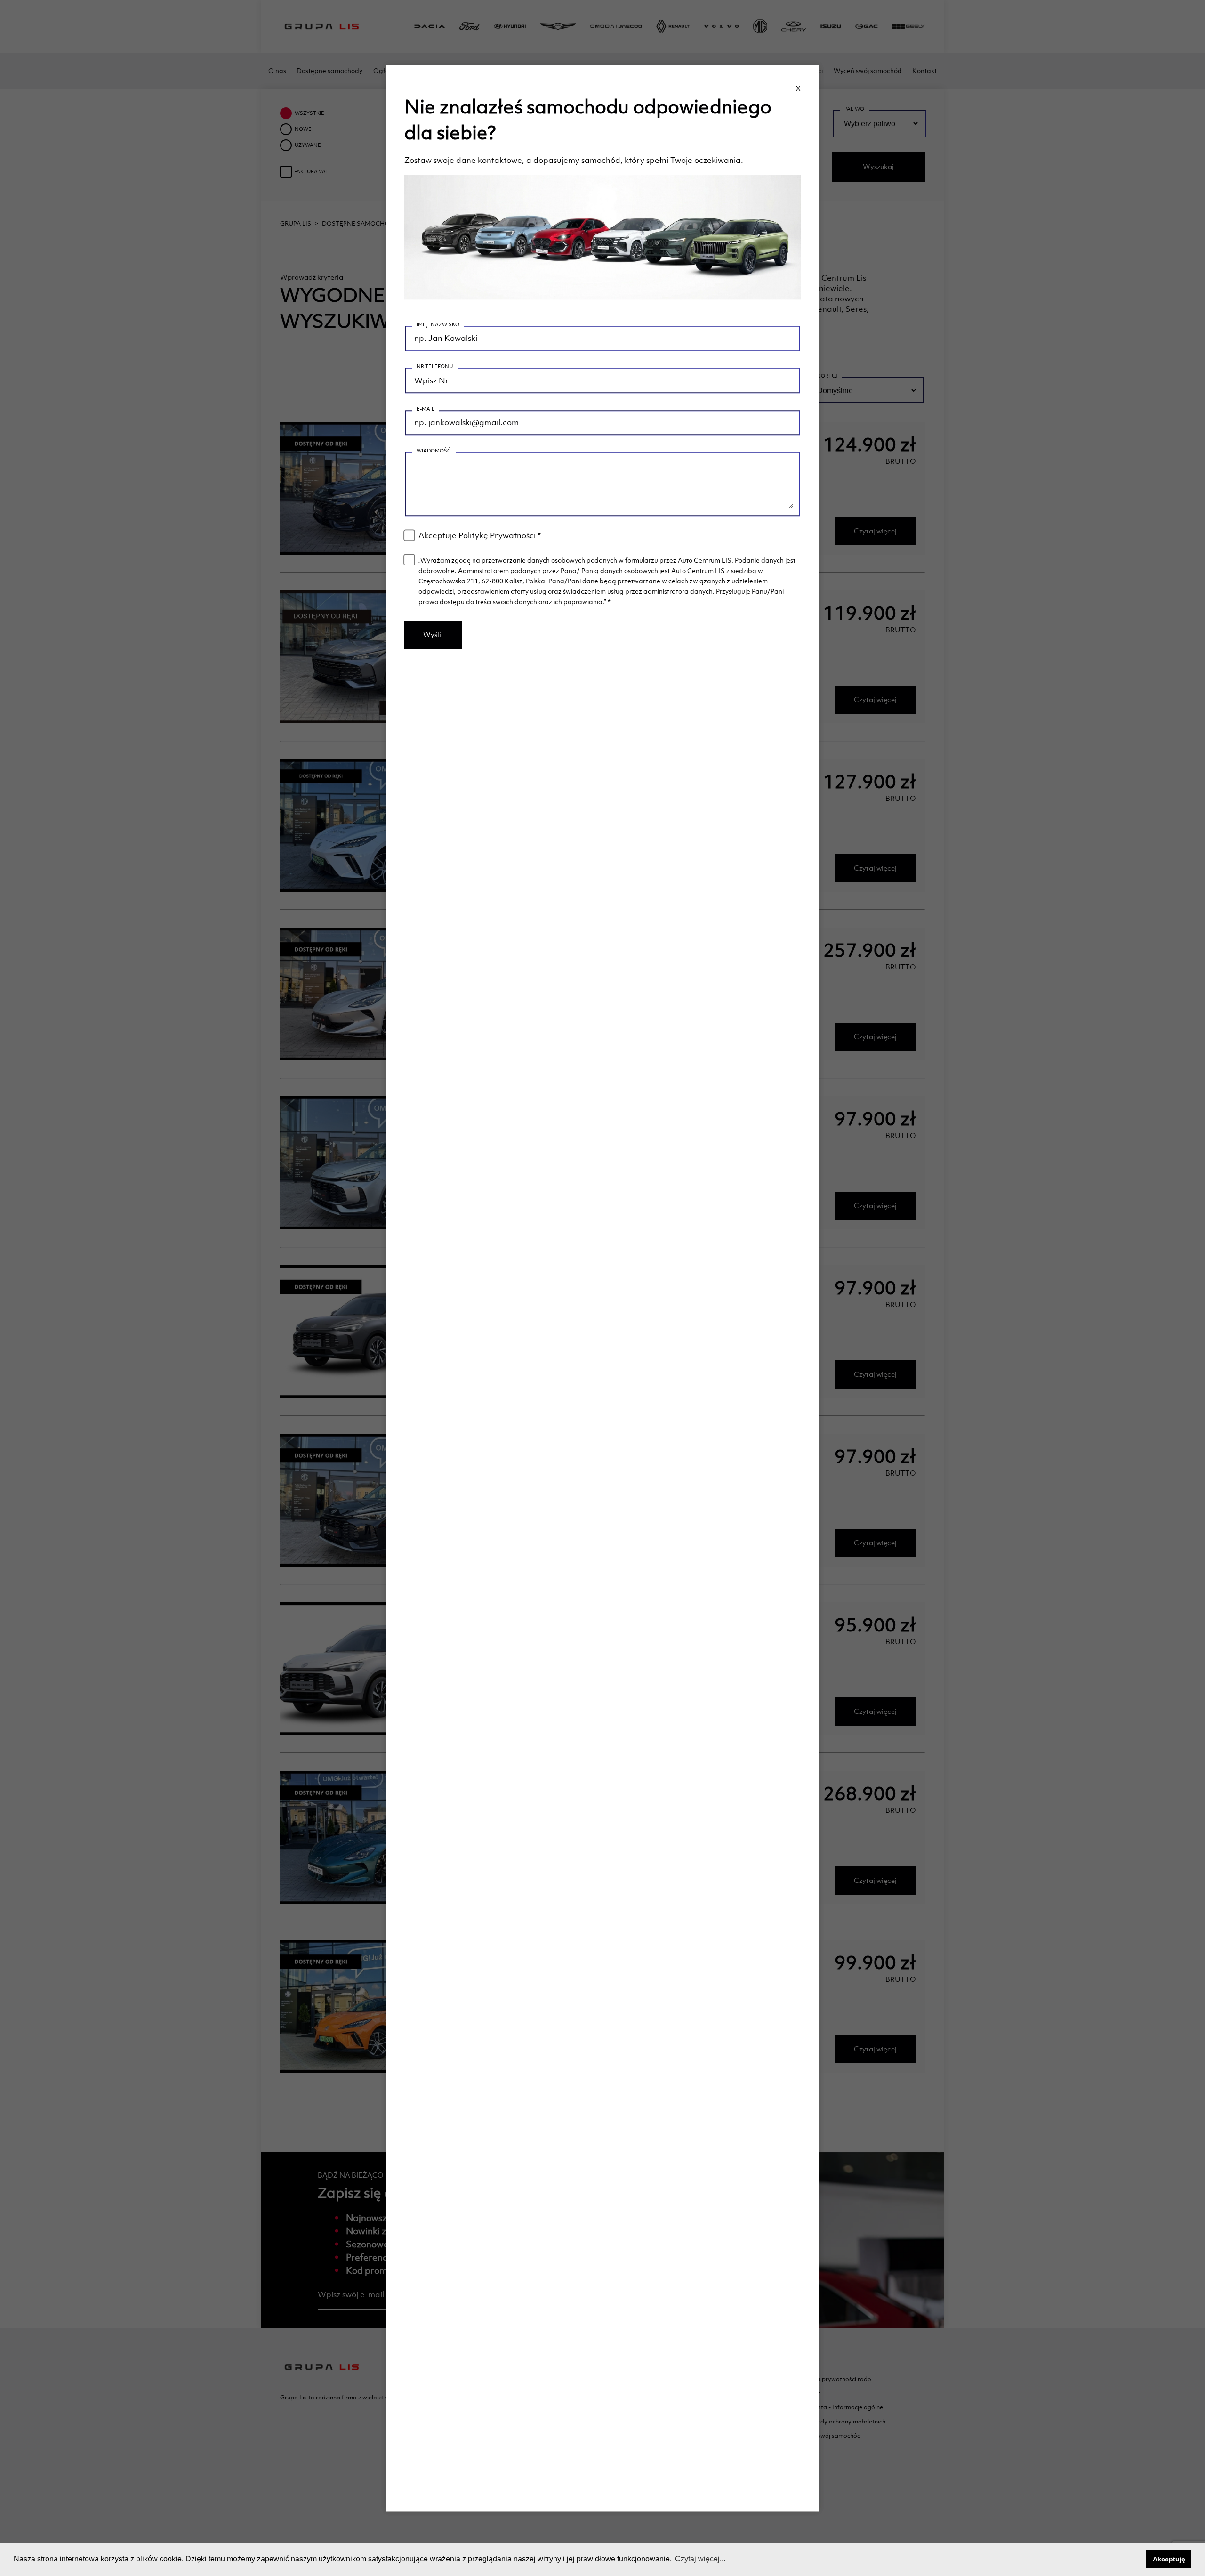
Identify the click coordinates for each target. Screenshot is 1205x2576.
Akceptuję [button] (1169, 2559)
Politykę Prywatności (497, 535)
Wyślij (433, 634)
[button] (1137, 2560)
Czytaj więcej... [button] (700, 2559)
